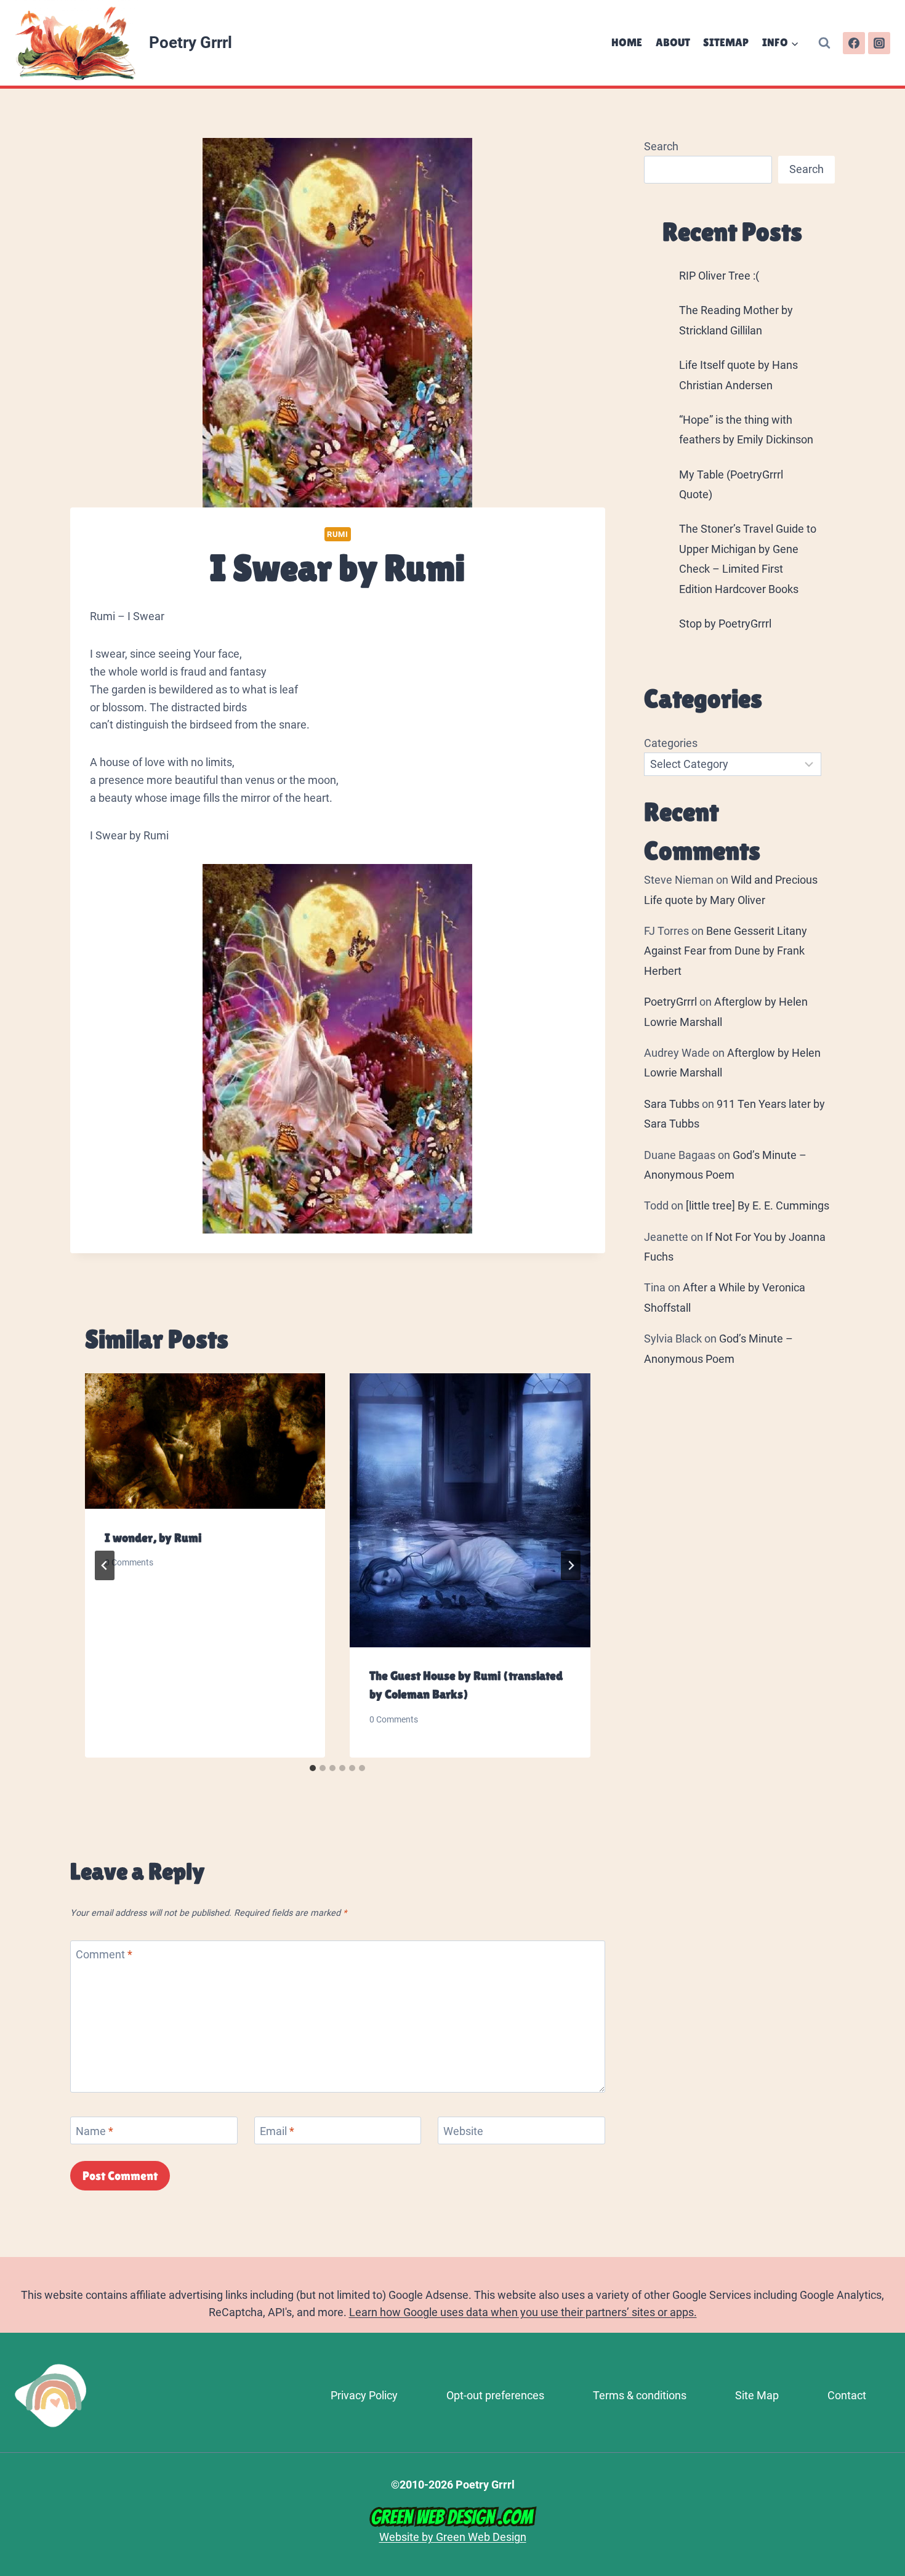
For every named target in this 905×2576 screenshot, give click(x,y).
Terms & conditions (640, 2395)
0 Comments (129, 1563)
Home (627, 42)
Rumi (338, 534)
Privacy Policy (364, 2395)
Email (277, 2131)
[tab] (313, 1768)
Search (661, 146)
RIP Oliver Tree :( (719, 276)
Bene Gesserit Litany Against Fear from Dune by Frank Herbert (726, 951)
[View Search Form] (824, 43)
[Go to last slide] (105, 1565)
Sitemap (726, 42)
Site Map (757, 2395)
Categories (671, 743)
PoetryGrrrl (670, 1002)
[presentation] (205, 1441)
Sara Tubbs (672, 1104)
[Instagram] (879, 43)
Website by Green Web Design (453, 2537)
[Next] (571, 1565)
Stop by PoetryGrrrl (725, 624)
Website (463, 2131)
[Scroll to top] (890, 2404)
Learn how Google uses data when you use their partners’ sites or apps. (523, 2312)
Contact (847, 2395)
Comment (104, 1955)
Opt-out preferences (495, 2395)
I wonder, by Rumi (153, 1538)
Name (95, 2131)
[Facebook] (854, 43)
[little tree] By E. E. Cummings (758, 1205)
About (673, 42)
